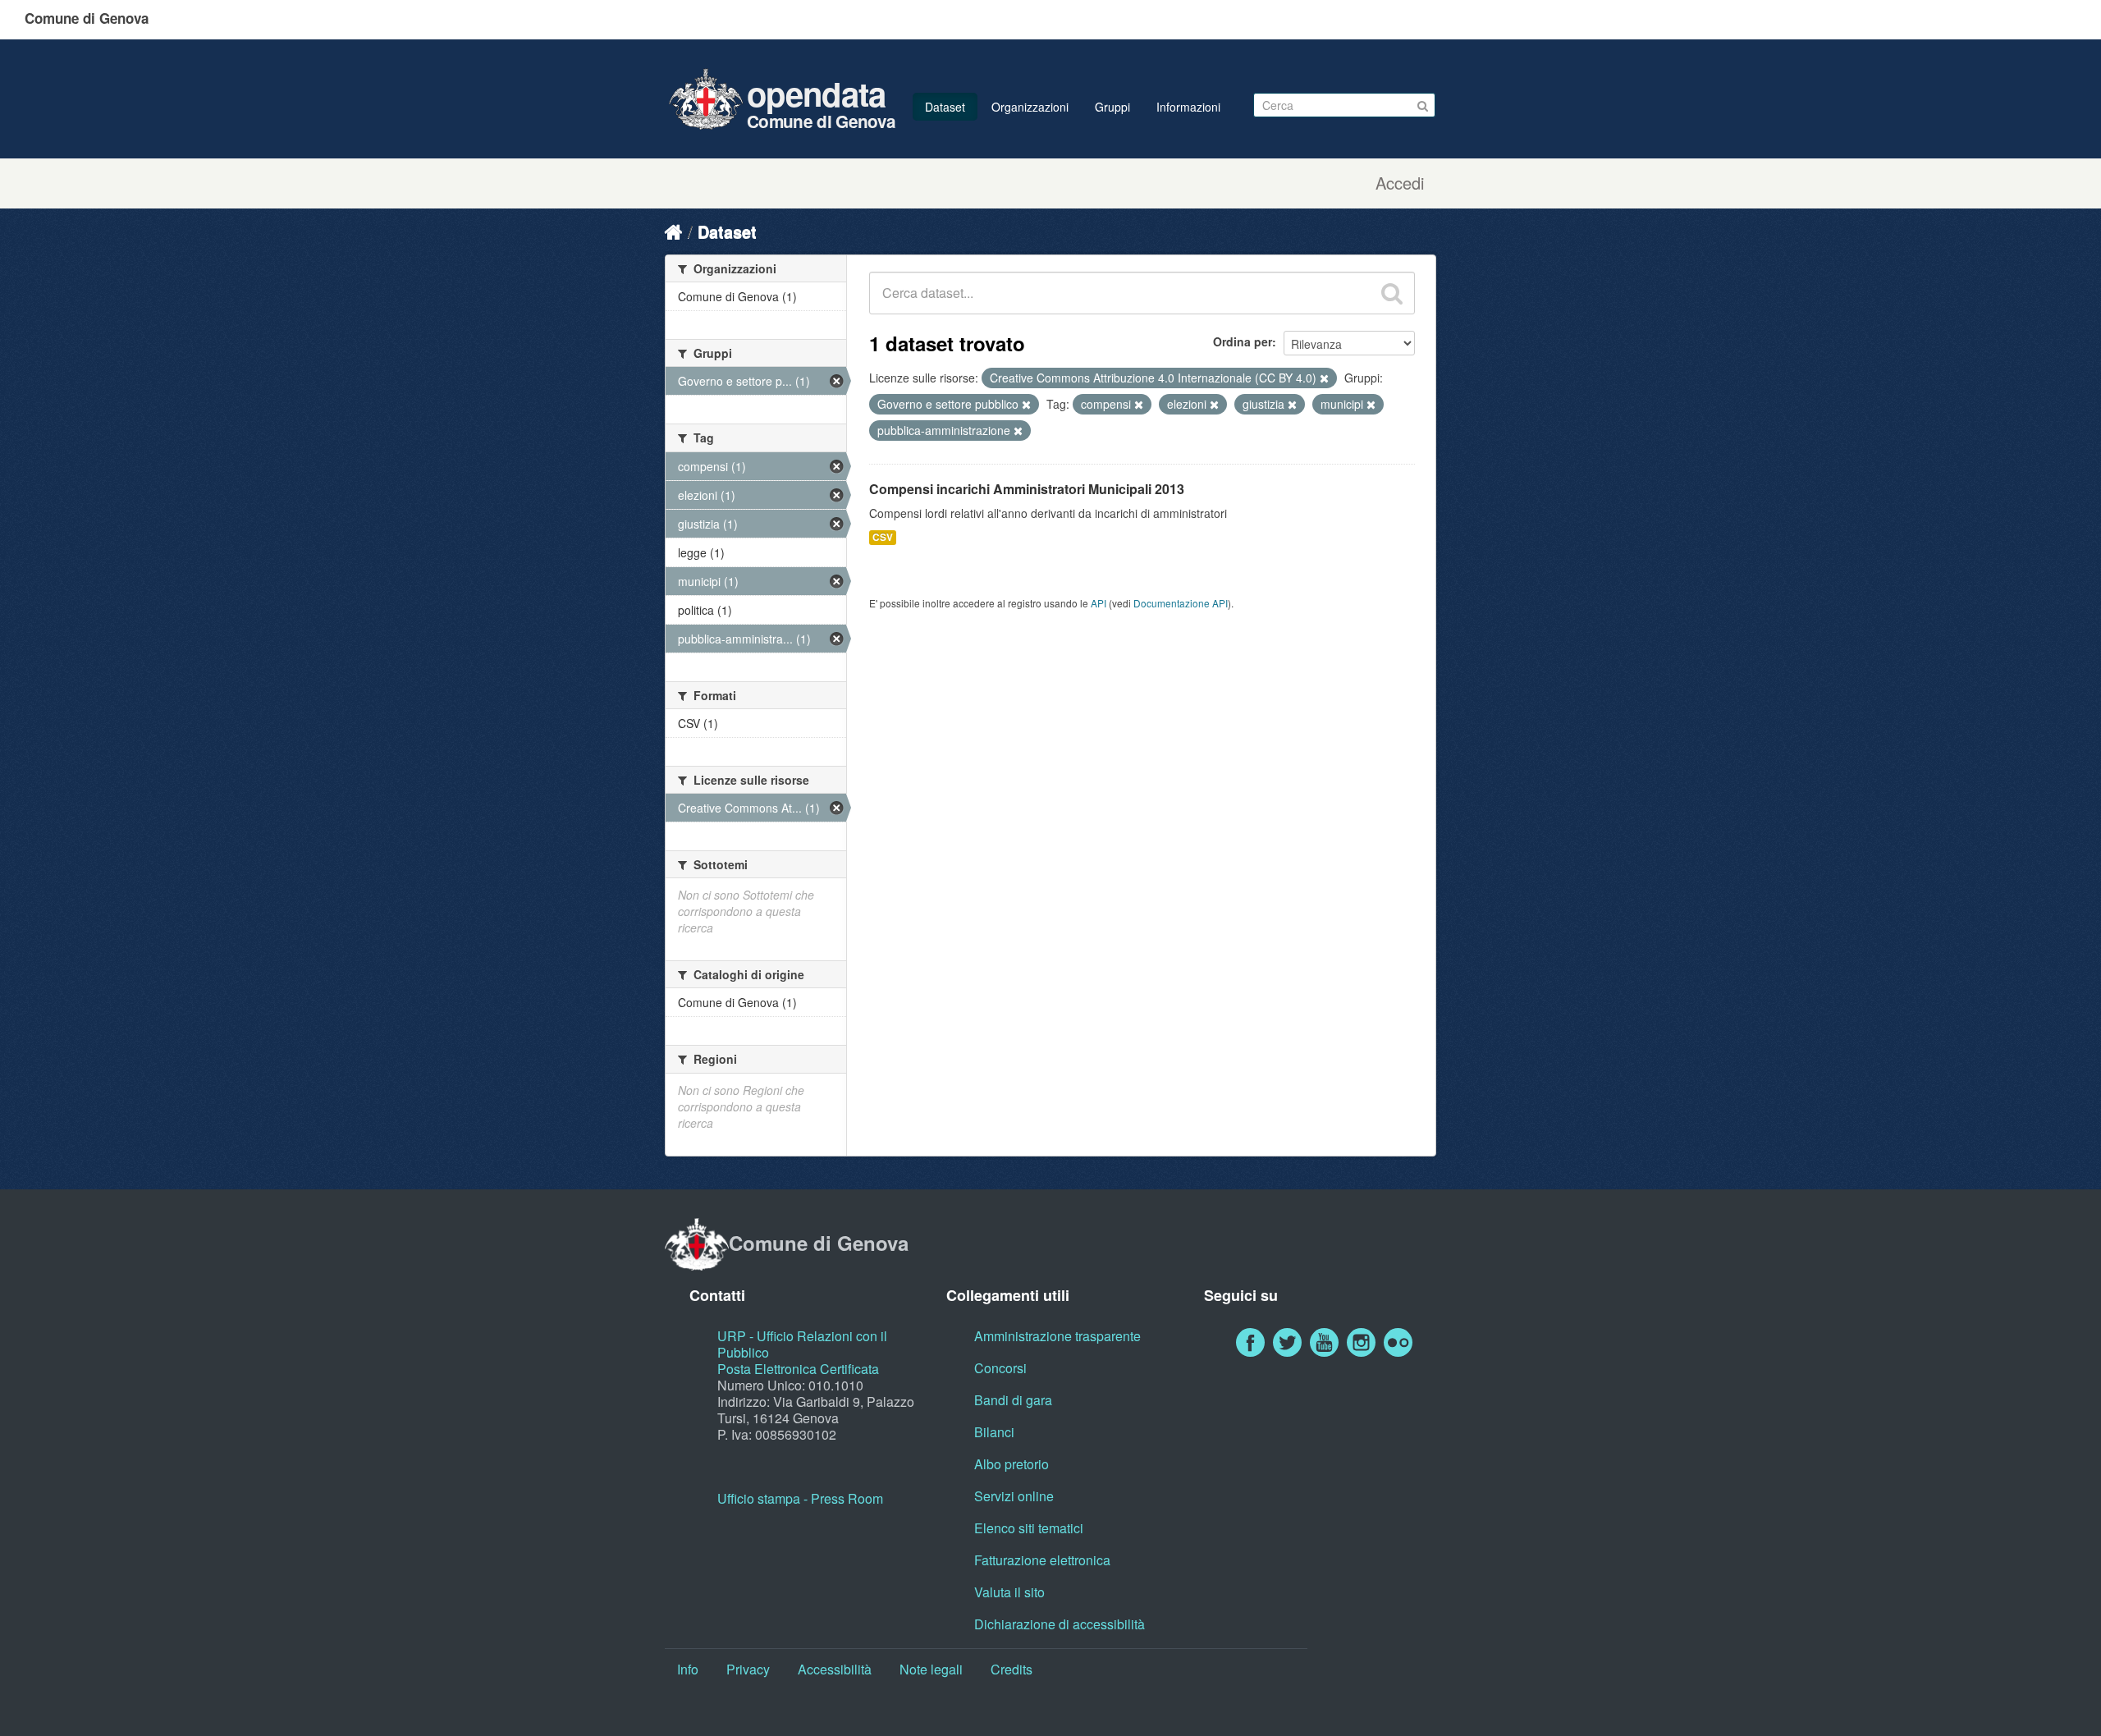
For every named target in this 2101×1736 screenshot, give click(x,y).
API (1099, 603)
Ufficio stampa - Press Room (800, 1498)
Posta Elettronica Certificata (798, 1369)
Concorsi (1000, 1368)
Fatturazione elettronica (1042, 1560)
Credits (1012, 1669)
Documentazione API (1181, 603)
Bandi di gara (1013, 1400)
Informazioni (1188, 107)
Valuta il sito (1009, 1592)
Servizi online (1014, 1496)
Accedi (1400, 183)
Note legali (931, 1669)
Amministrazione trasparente (1057, 1336)
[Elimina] (1324, 378)
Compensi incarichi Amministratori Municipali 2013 (1027, 489)
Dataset (945, 107)
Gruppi (1112, 107)
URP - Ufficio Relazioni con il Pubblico (802, 1344)
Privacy (748, 1669)
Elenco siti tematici (1029, 1528)
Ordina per (1243, 341)
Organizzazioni (1030, 107)
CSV (883, 537)
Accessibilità (835, 1669)
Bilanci (994, 1432)
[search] (1392, 293)
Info (688, 1669)
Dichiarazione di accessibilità (1060, 1624)
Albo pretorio (1012, 1464)
